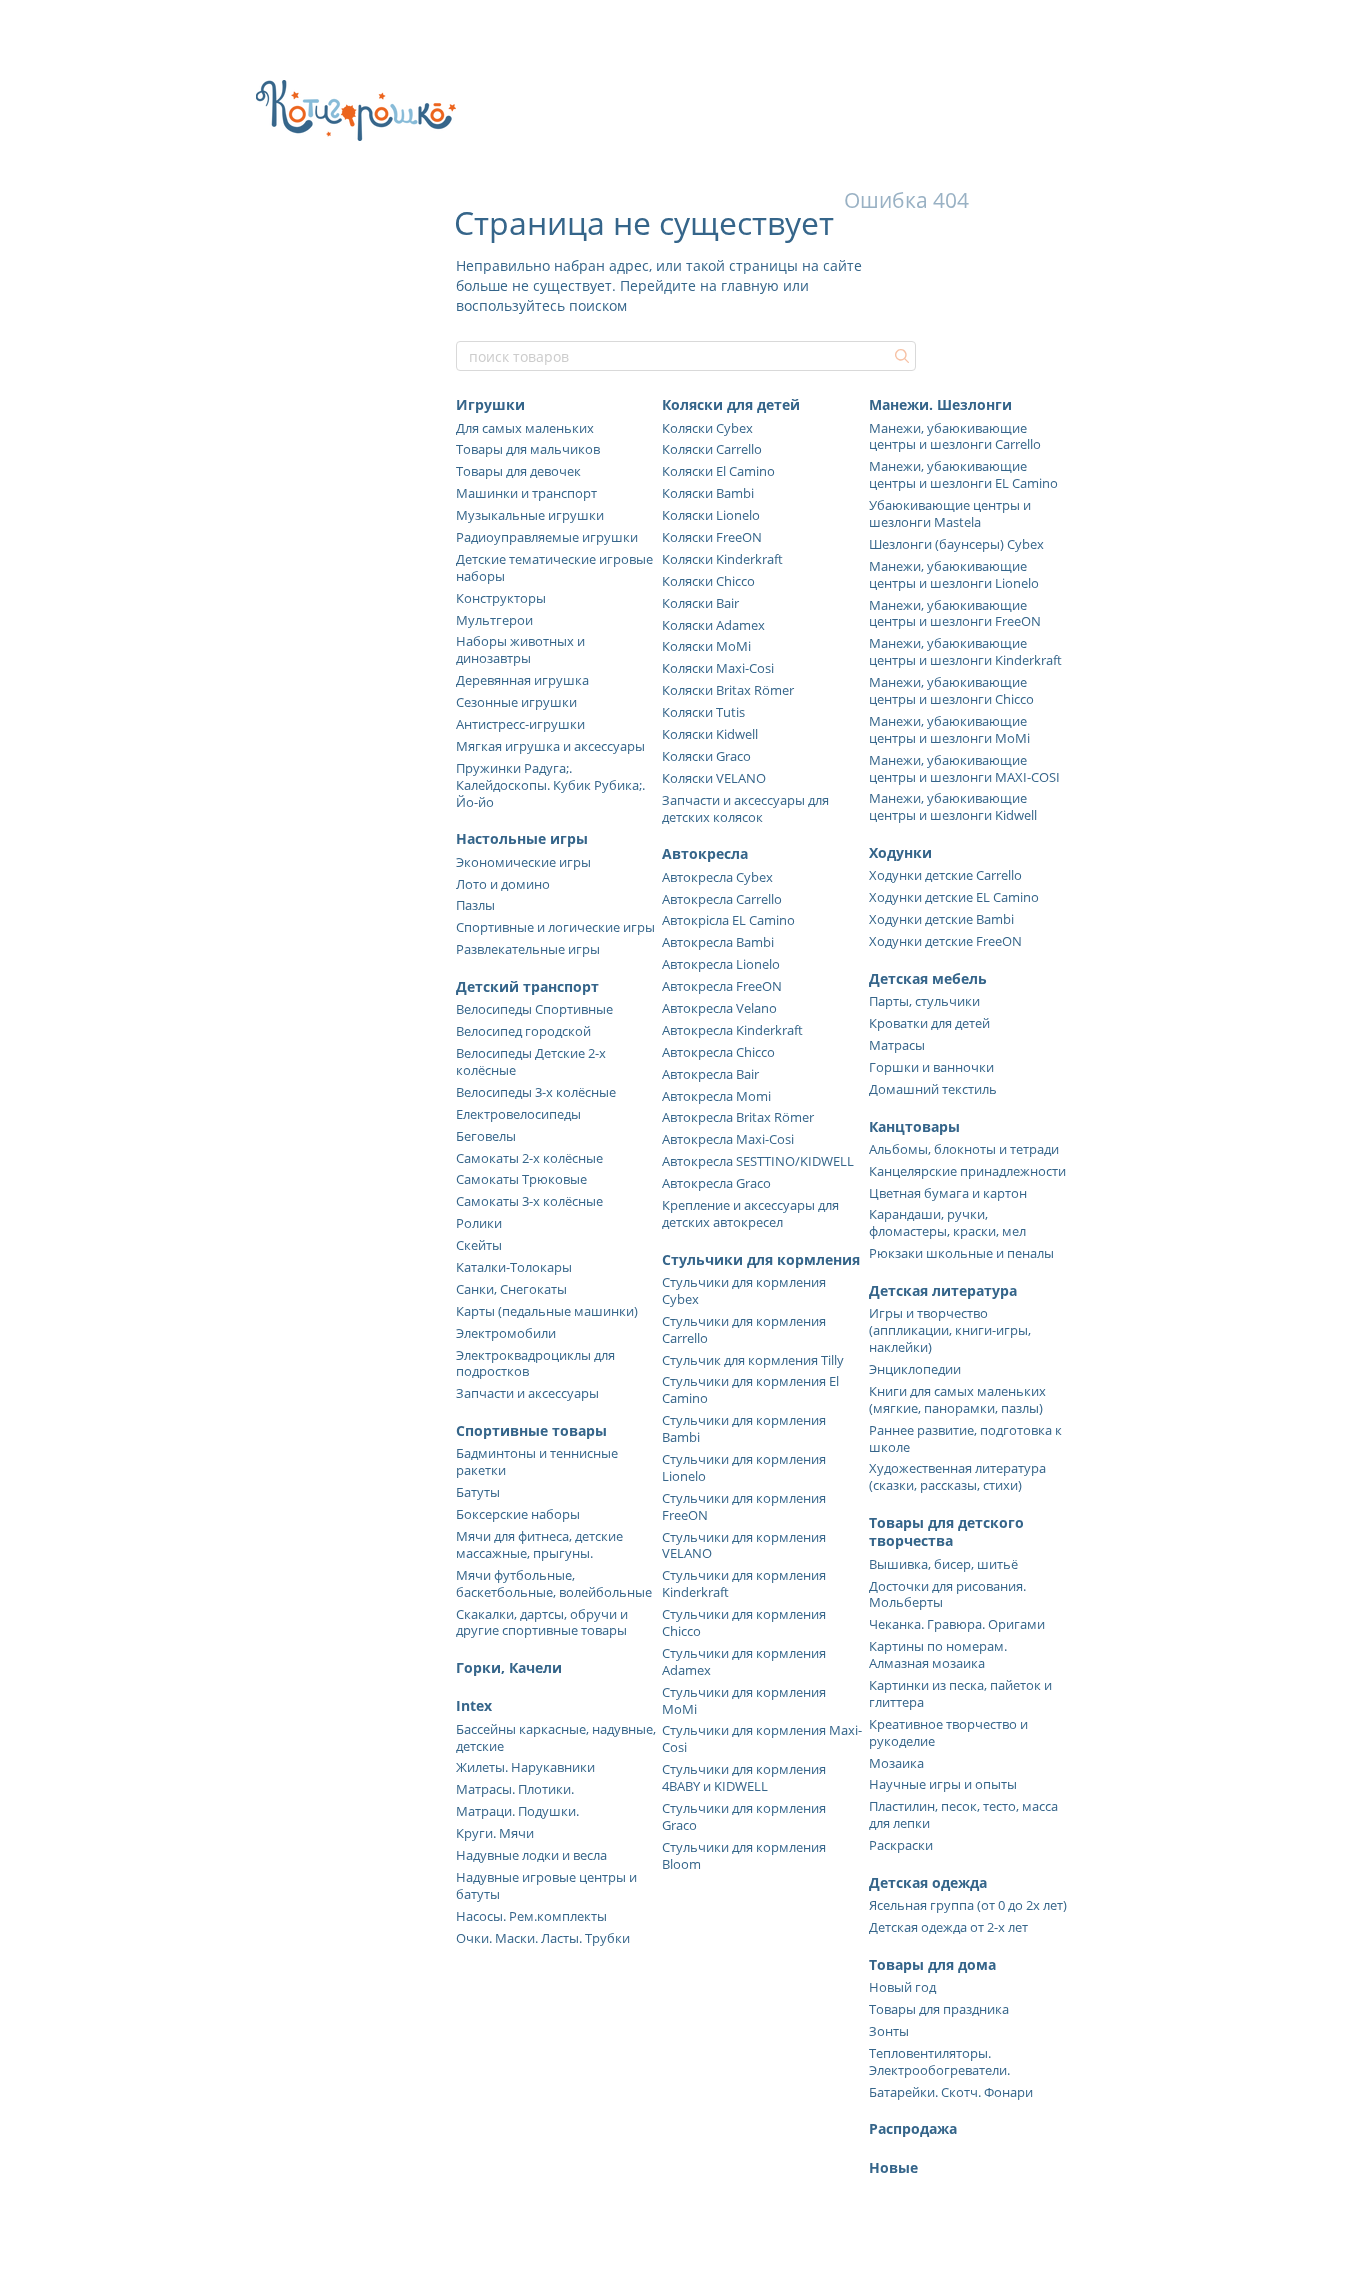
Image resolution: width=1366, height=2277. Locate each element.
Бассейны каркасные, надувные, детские (556, 1737)
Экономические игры (523, 862)
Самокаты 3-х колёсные (529, 1201)
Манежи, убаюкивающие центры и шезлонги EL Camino (963, 474)
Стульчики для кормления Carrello (744, 1329)
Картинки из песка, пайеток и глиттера (960, 1693)
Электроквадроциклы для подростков (535, 1363)
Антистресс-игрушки (520, 724)
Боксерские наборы (518, 1514)
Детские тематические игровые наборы (554, 567)
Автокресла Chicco (718, 1052)
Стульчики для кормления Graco (744, 1816)
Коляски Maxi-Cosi (718, 668)
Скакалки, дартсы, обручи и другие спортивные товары (542, 1622)
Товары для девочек (518, 471)
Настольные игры (522, 838)
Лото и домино (503, 884)
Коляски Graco (706, 756)
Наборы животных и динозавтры (520, 649)
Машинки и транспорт (526, 493)
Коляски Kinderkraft (722, 559)
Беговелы (486, 1136)
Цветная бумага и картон (948, 1193)
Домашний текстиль (933, 1089)
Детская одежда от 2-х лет (948, 1927)
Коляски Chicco (708, 581)
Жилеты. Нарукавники (525, 1767)
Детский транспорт (527, 986)
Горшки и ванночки (931, 1067)
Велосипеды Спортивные (534, 1009)
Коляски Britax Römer (728, 690)
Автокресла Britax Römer (738, 1117)
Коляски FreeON (712, 537)
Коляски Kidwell (710, 734)
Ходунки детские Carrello (945, 875)
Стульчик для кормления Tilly (753, 1360)
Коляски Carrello (712, 449)
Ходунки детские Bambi (941, 919)
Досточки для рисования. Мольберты (947, 1594)
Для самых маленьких (525, 428)
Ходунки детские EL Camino (954, 897)
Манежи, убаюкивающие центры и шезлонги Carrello (955, 436)
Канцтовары (914, 1126)
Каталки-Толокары (514, 1267)
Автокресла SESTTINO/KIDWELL (758, 1161)
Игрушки (490, 404)
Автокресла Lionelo (721, 964)
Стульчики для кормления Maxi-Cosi (762, 1738)
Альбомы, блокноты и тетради (964, 1149)
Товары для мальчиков (528, 449)
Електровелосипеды (518, 1114)
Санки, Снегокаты (511, 1289)
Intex (474, 1705)
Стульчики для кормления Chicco (744, 1622)
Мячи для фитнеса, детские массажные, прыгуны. (539, 1544)
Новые (893, 2167)
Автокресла (705, 853)
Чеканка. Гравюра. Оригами (957, 1624)
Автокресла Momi (716, 1096)
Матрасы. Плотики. (515, 1789)
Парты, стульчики (924, 1001)
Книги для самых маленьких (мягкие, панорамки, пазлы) (957, 1399)
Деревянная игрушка (522, 680)
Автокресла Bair (710, 1074)
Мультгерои (494, 620)
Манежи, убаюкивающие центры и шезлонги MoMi (949, 729)
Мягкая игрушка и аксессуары (550, 746)
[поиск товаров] (900, 356)
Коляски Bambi (708, 493)
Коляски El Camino (718, 471)
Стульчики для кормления (761, 1259)
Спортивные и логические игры (555, 927)
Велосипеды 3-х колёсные (536, 1092)
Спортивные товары (531, 1430)
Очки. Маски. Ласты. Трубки (543, 1938)
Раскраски (901, 1845)
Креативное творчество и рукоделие (948, 1732)
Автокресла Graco (716, 1183)
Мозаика (896, 1763)
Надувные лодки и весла (531, 1855)
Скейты (479, 1245)
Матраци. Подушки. (517, 1811)
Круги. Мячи (495, 1833)
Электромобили (506, 1333)
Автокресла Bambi (718, 942)
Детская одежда (928, 1882)
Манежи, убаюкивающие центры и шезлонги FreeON (955, 613)
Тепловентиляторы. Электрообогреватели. (939, 2061)
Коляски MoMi (706, 646)
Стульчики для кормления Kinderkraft (744, 1583)
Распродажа (913, 2128)
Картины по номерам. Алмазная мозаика (938, 1654)
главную (750, 285)
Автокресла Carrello (722, 899)
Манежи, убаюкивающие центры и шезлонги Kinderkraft (965, 651)
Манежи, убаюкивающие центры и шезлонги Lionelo (954, 574)
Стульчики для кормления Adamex (744, 1661)
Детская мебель (928, 978)
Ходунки (900, 852)
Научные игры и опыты (943, 1784)
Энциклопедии (915, 1369)
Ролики (479, 1223)
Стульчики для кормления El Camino (750, 1389)
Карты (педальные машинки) (547, 1311)
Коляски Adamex (713, 625)
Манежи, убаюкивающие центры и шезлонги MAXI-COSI (964, 768)
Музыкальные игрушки (530, 515)
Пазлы (475, 905)
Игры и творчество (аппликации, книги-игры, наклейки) (950, 1330)
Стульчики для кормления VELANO (744, 1545)
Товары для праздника (939, 2009)
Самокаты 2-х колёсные (529, 1158)
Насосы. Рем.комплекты (531, 1916)
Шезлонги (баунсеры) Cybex (956, 544)
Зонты (889, 2031)
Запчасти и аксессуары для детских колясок (745, 808)
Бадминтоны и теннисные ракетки (537, 1461)
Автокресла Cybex (717, 877)
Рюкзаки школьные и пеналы (961, 1253)
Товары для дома (932, 1964)
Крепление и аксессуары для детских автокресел (750, 1213)
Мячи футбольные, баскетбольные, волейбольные (554, 1583)
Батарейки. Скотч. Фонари (951, 2092)
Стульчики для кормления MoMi (744, 1700)
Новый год (902, 1987)
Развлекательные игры (528, 949)
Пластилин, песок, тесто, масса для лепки (963, 1814)
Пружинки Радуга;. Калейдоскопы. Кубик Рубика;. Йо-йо (550, 785)
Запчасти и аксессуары (527, 1393)
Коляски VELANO (714, 778)
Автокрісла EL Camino (728, 920)
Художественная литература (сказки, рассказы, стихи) (957, 1476)
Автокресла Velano (719, 1008)
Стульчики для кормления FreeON (744, 1506)
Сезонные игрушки (516, 702)
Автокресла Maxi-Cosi (728, 1139)
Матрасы (897, 1045)
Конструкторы (501, 598)
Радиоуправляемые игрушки (547, 537)
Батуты (478, 1492)
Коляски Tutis (703, 712)
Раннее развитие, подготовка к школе (965, 1438)
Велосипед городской (523, 1031)
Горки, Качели (509, 1667)
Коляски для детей (731, 404)
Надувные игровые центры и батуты (546, 1885)
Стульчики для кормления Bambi (744, 1428)
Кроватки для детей (929, 1023)
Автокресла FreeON (722, 986)
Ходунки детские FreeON (945, 941)
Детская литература (943, 1290)
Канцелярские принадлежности (967, 1171)
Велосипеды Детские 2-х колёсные (531, 1061)
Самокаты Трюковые (521, 1179)
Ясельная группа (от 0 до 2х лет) (968, 1905)
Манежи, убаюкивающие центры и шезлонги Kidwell (953, 806)
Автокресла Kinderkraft (732, 1030)
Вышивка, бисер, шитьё (943, 1564)
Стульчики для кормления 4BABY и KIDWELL (744, 1777)
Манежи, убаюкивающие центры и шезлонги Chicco (951, 690)
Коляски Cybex (707, 428)
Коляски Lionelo (711, 515)
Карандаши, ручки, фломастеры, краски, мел (947, 1222)
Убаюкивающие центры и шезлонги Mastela (950, 513)
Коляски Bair (700, 603)
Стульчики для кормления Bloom (744, 1855)
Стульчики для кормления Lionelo (744, 1467)
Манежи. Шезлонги (940, 404)
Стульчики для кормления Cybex (744, 1290)
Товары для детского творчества (946, 1531)
